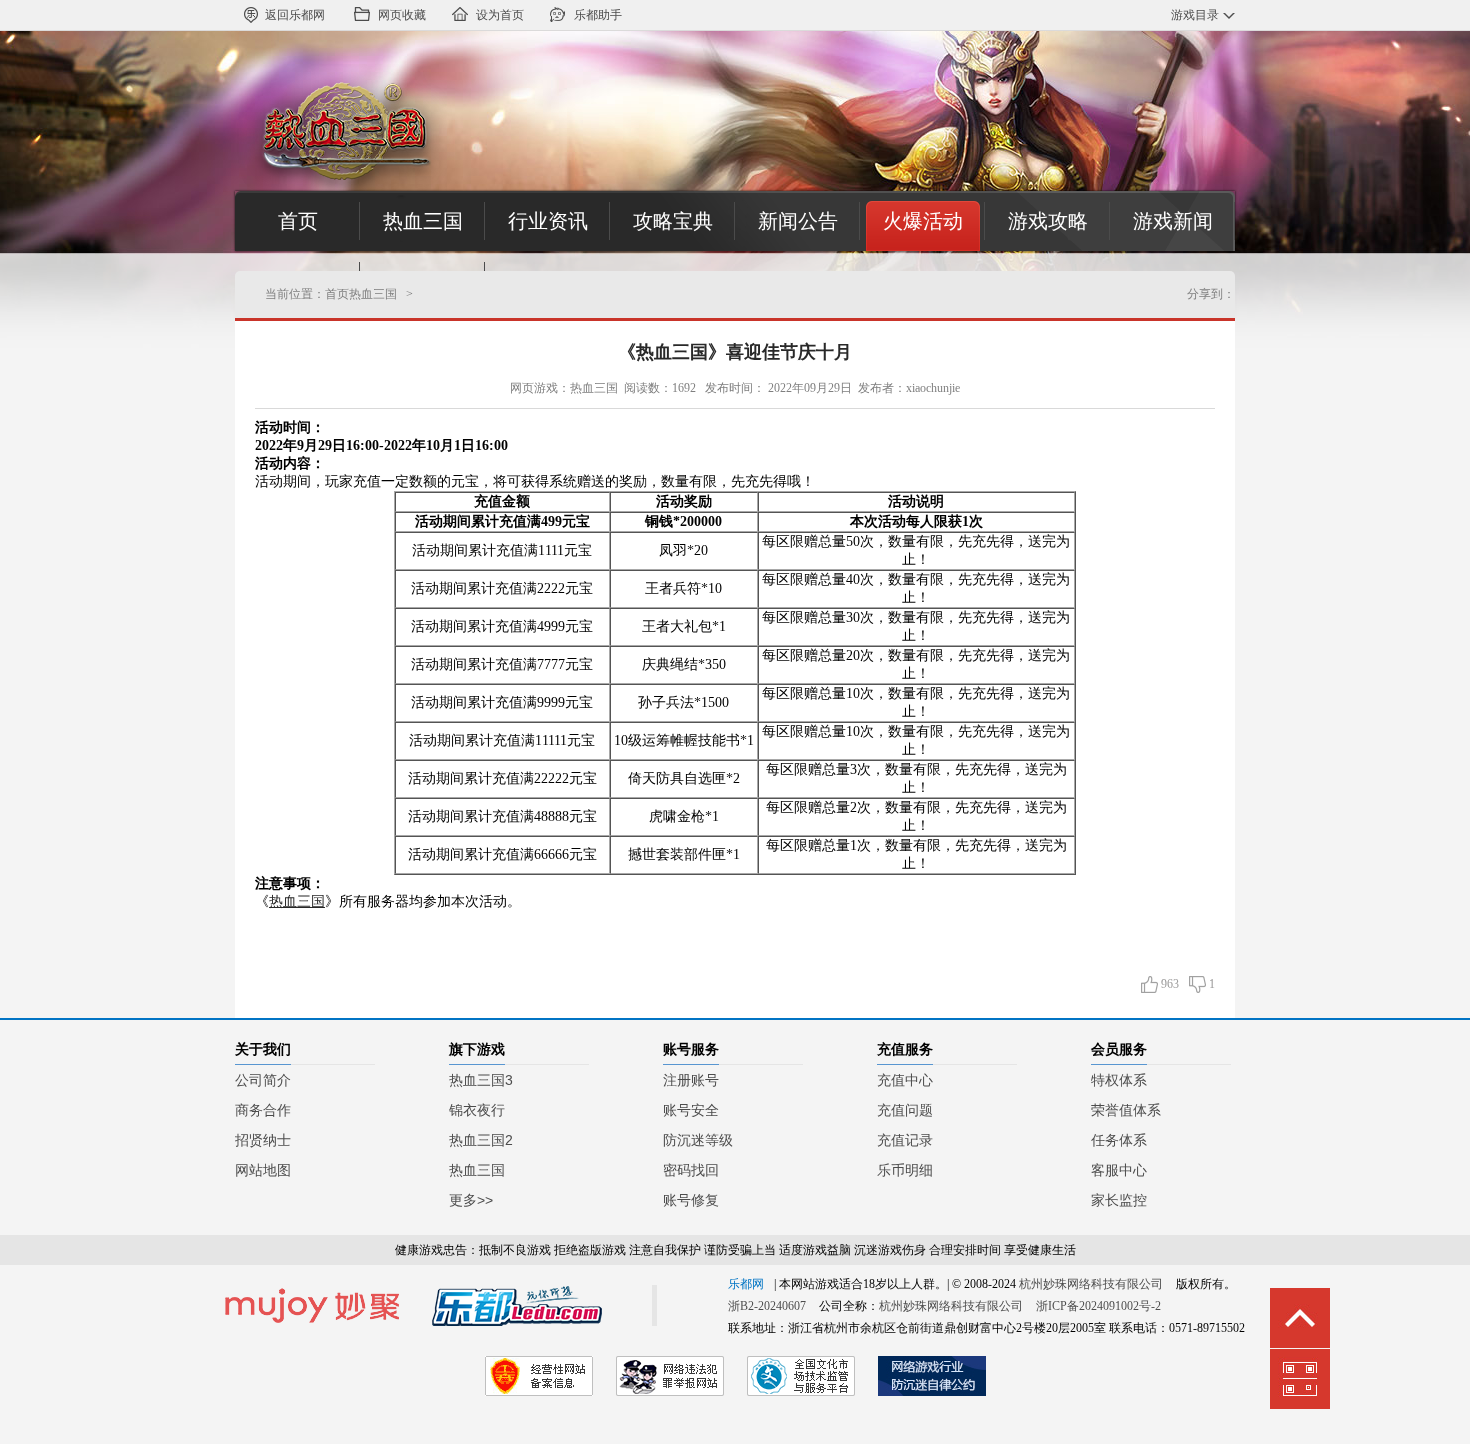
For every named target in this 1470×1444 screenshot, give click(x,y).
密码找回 (691, 1170)
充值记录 (905, 1140)
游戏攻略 (1048, 221)
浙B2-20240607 (767, 1306)
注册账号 (691, 1080)
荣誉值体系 (1126, 1110)
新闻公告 (798, 221)
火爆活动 (923, 221)
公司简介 (263, 1080)
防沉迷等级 (698, 1140)
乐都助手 (598, 15)
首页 (298, 221)
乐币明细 (905, 1170)
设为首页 (500, 15)
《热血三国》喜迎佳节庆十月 (735, 352)
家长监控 (1119, 1200)
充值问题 (905, 1110)
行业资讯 (548, 221)
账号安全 (691, 1110)
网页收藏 (402, 15)
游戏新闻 (1173, 221)
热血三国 (423, 221)
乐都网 (746, 1284)
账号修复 (691, 1200)
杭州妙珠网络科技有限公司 (1091, 1284)
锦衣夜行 (477, 1110)
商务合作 (263, 1110)
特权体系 (1119, 1080)
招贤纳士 (263, 1140)
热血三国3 (481, 1080)
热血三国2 (481, 1140)
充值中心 (905, 1080)
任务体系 (1119, 1140)
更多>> (471, 1200)
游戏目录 (1195, 15)
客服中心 (1119, 1170)
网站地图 (263, 1170)
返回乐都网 (295, 15)
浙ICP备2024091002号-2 (1098, 1306)
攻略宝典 (673, 221)
